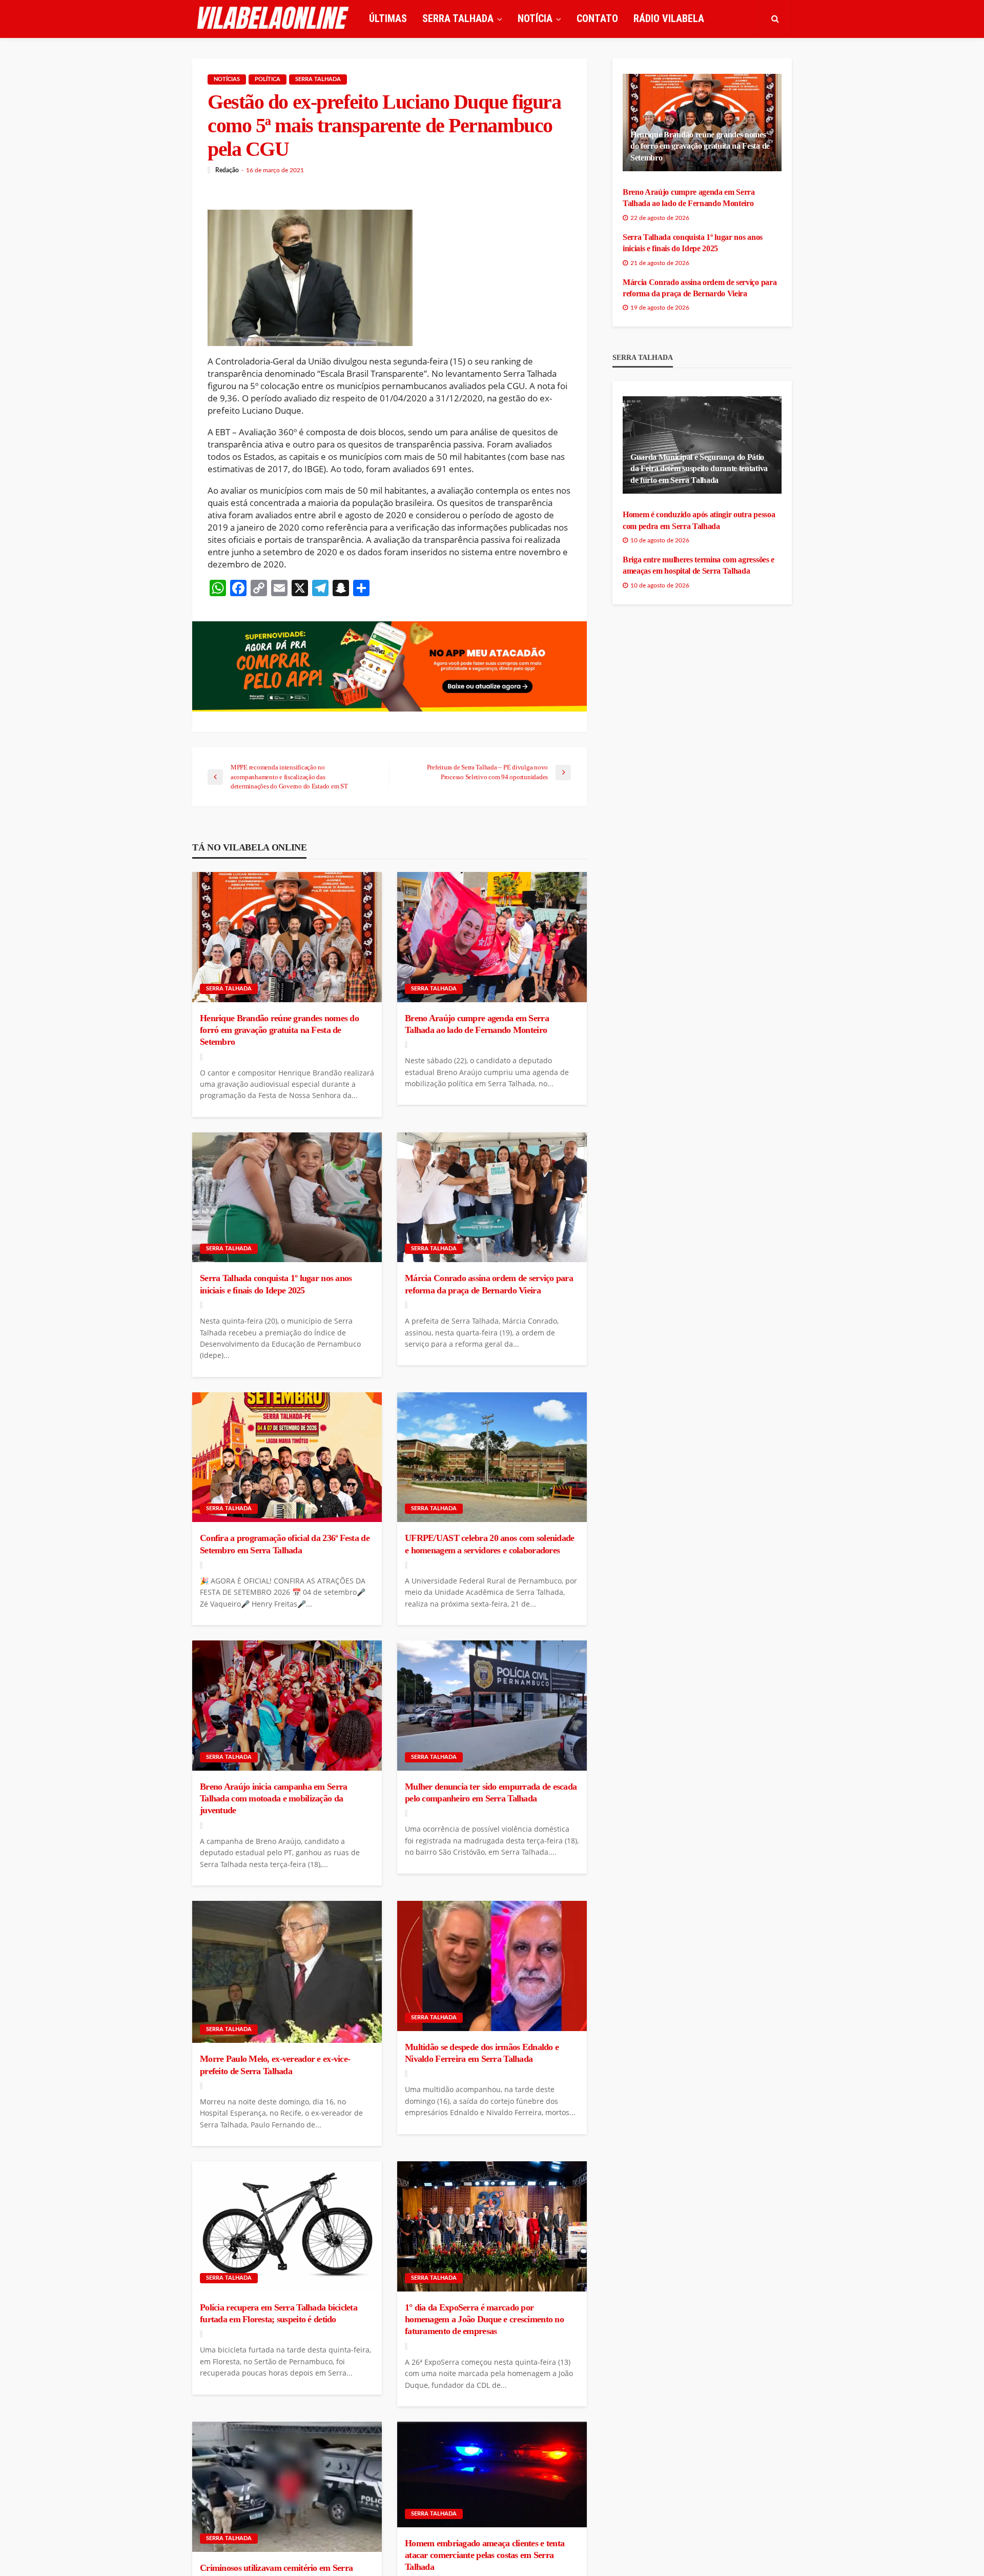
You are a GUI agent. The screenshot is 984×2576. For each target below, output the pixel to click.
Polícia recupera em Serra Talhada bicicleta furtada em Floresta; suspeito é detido (279, 2313)
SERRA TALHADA (458, 18)
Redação (227, 170)
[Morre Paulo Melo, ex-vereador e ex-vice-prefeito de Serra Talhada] (287, 1972)
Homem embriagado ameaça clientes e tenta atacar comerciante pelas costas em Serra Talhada (485, 2555)
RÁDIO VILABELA (669, 18)
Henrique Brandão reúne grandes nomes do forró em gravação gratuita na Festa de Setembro (279, 1030)
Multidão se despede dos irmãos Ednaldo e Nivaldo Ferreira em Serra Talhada (482, 2053)
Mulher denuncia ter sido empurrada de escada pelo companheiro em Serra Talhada (491, 1792)
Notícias (227, 79)
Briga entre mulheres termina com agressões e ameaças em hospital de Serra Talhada (699, 565)
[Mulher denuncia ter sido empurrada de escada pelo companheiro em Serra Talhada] (492, 1706)
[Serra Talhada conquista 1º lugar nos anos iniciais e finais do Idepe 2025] (287, 1198)
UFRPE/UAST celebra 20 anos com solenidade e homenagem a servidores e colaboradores (489, 1544)
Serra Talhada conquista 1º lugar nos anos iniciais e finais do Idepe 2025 (276, 1284)
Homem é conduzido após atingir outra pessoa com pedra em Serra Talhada (699, 520)
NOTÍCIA (535, 18)
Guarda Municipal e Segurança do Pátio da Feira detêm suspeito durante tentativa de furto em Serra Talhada (699, 469)
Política (268, 79)
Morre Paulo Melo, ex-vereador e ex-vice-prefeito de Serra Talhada (275, 2065)
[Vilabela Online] (274, 18)
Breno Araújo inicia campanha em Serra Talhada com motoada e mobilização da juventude (273, 1799)
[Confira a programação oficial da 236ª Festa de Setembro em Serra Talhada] (287, 1457)
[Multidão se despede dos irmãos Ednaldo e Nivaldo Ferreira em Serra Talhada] (492, 1966)
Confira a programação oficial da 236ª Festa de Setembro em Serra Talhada (285, 1544)
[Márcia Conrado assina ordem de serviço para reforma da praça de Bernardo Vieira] (492, 1198)
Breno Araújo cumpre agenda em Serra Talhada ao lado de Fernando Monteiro (477, 1024)
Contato (597, 18)
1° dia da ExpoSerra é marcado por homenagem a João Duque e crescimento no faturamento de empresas (484, 2319)
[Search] (775, 18)
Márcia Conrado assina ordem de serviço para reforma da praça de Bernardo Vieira (489, 1284)
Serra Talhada (318, 79)
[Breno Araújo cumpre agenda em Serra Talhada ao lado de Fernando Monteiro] (492, 937)
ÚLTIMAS (388, 18)
